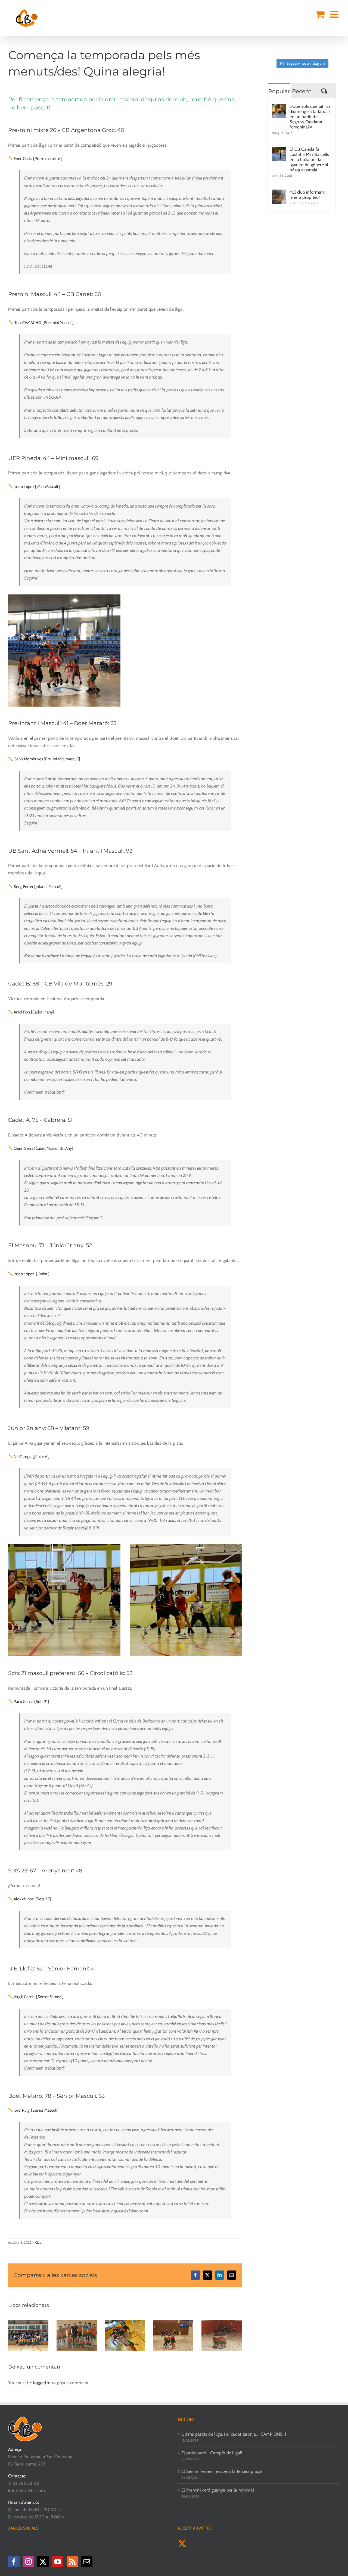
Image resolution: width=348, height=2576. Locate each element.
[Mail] (87, 2562)
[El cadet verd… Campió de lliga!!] (77, 2322)
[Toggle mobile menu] (335, 14)
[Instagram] (29, 2562)
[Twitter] (43, 2562)
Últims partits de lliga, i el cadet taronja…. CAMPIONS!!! (234, 2434)
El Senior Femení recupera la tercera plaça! (222, 2471)
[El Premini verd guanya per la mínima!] (173, 2322)
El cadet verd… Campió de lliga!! (212, 2453)
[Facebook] (14, 2562)
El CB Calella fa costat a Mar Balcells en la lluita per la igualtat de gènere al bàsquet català (309, 160)
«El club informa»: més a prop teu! (307, 195)
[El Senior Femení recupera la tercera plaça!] (125, 2322)
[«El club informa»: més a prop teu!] (279, 193)
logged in (42, 2383)
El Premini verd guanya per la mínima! (218, 2490)
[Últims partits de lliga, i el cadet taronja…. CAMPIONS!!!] (28, 2322)
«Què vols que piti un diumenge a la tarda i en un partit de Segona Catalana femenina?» (310, 117)
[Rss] (72, 2562)
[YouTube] (58, 2562)
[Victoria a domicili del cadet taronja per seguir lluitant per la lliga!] (222, 2322)
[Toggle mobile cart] (320, 14)
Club (38, 2242)
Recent (302, 91)
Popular (279, 91)
